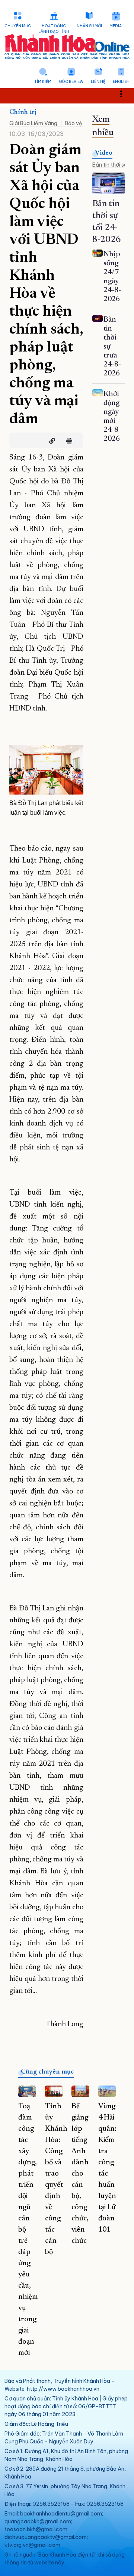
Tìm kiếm (43, 82)
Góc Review (71, 82)
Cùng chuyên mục (47, 2072)
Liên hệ (98, 82)
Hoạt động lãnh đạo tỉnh (54, 29)
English (121, 82)
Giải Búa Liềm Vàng (33, 123)
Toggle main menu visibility (125, 93)
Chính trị (23, 112)
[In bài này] (67, 441)
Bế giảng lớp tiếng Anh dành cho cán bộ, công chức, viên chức (80, 2174)
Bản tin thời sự (110, 165)
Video (104, 153)
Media (116, 26)
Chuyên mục (18, 26)
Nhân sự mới (89, 26)
